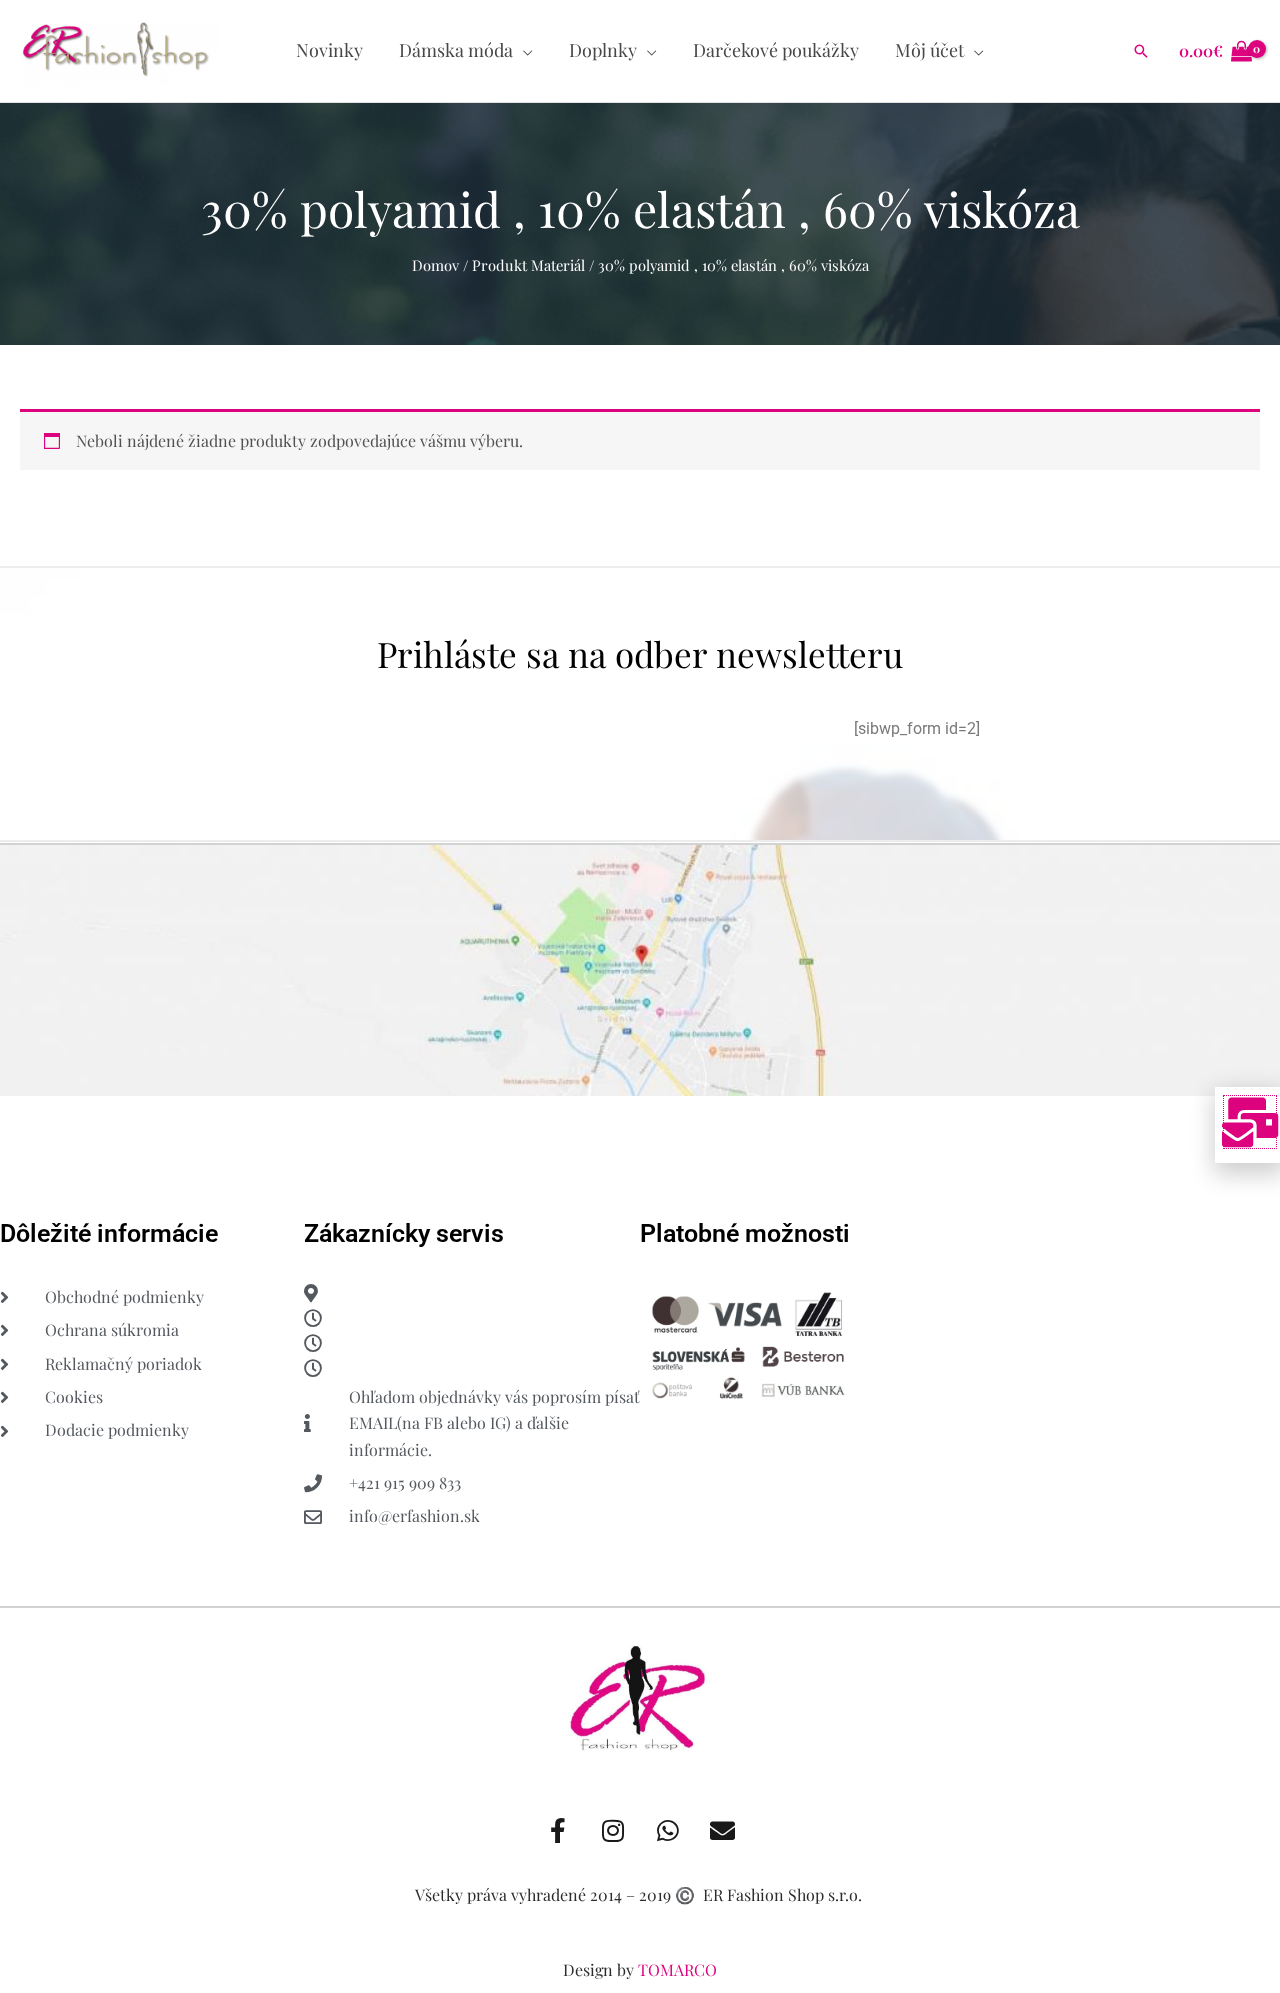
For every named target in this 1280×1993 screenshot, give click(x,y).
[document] (640, 996)
